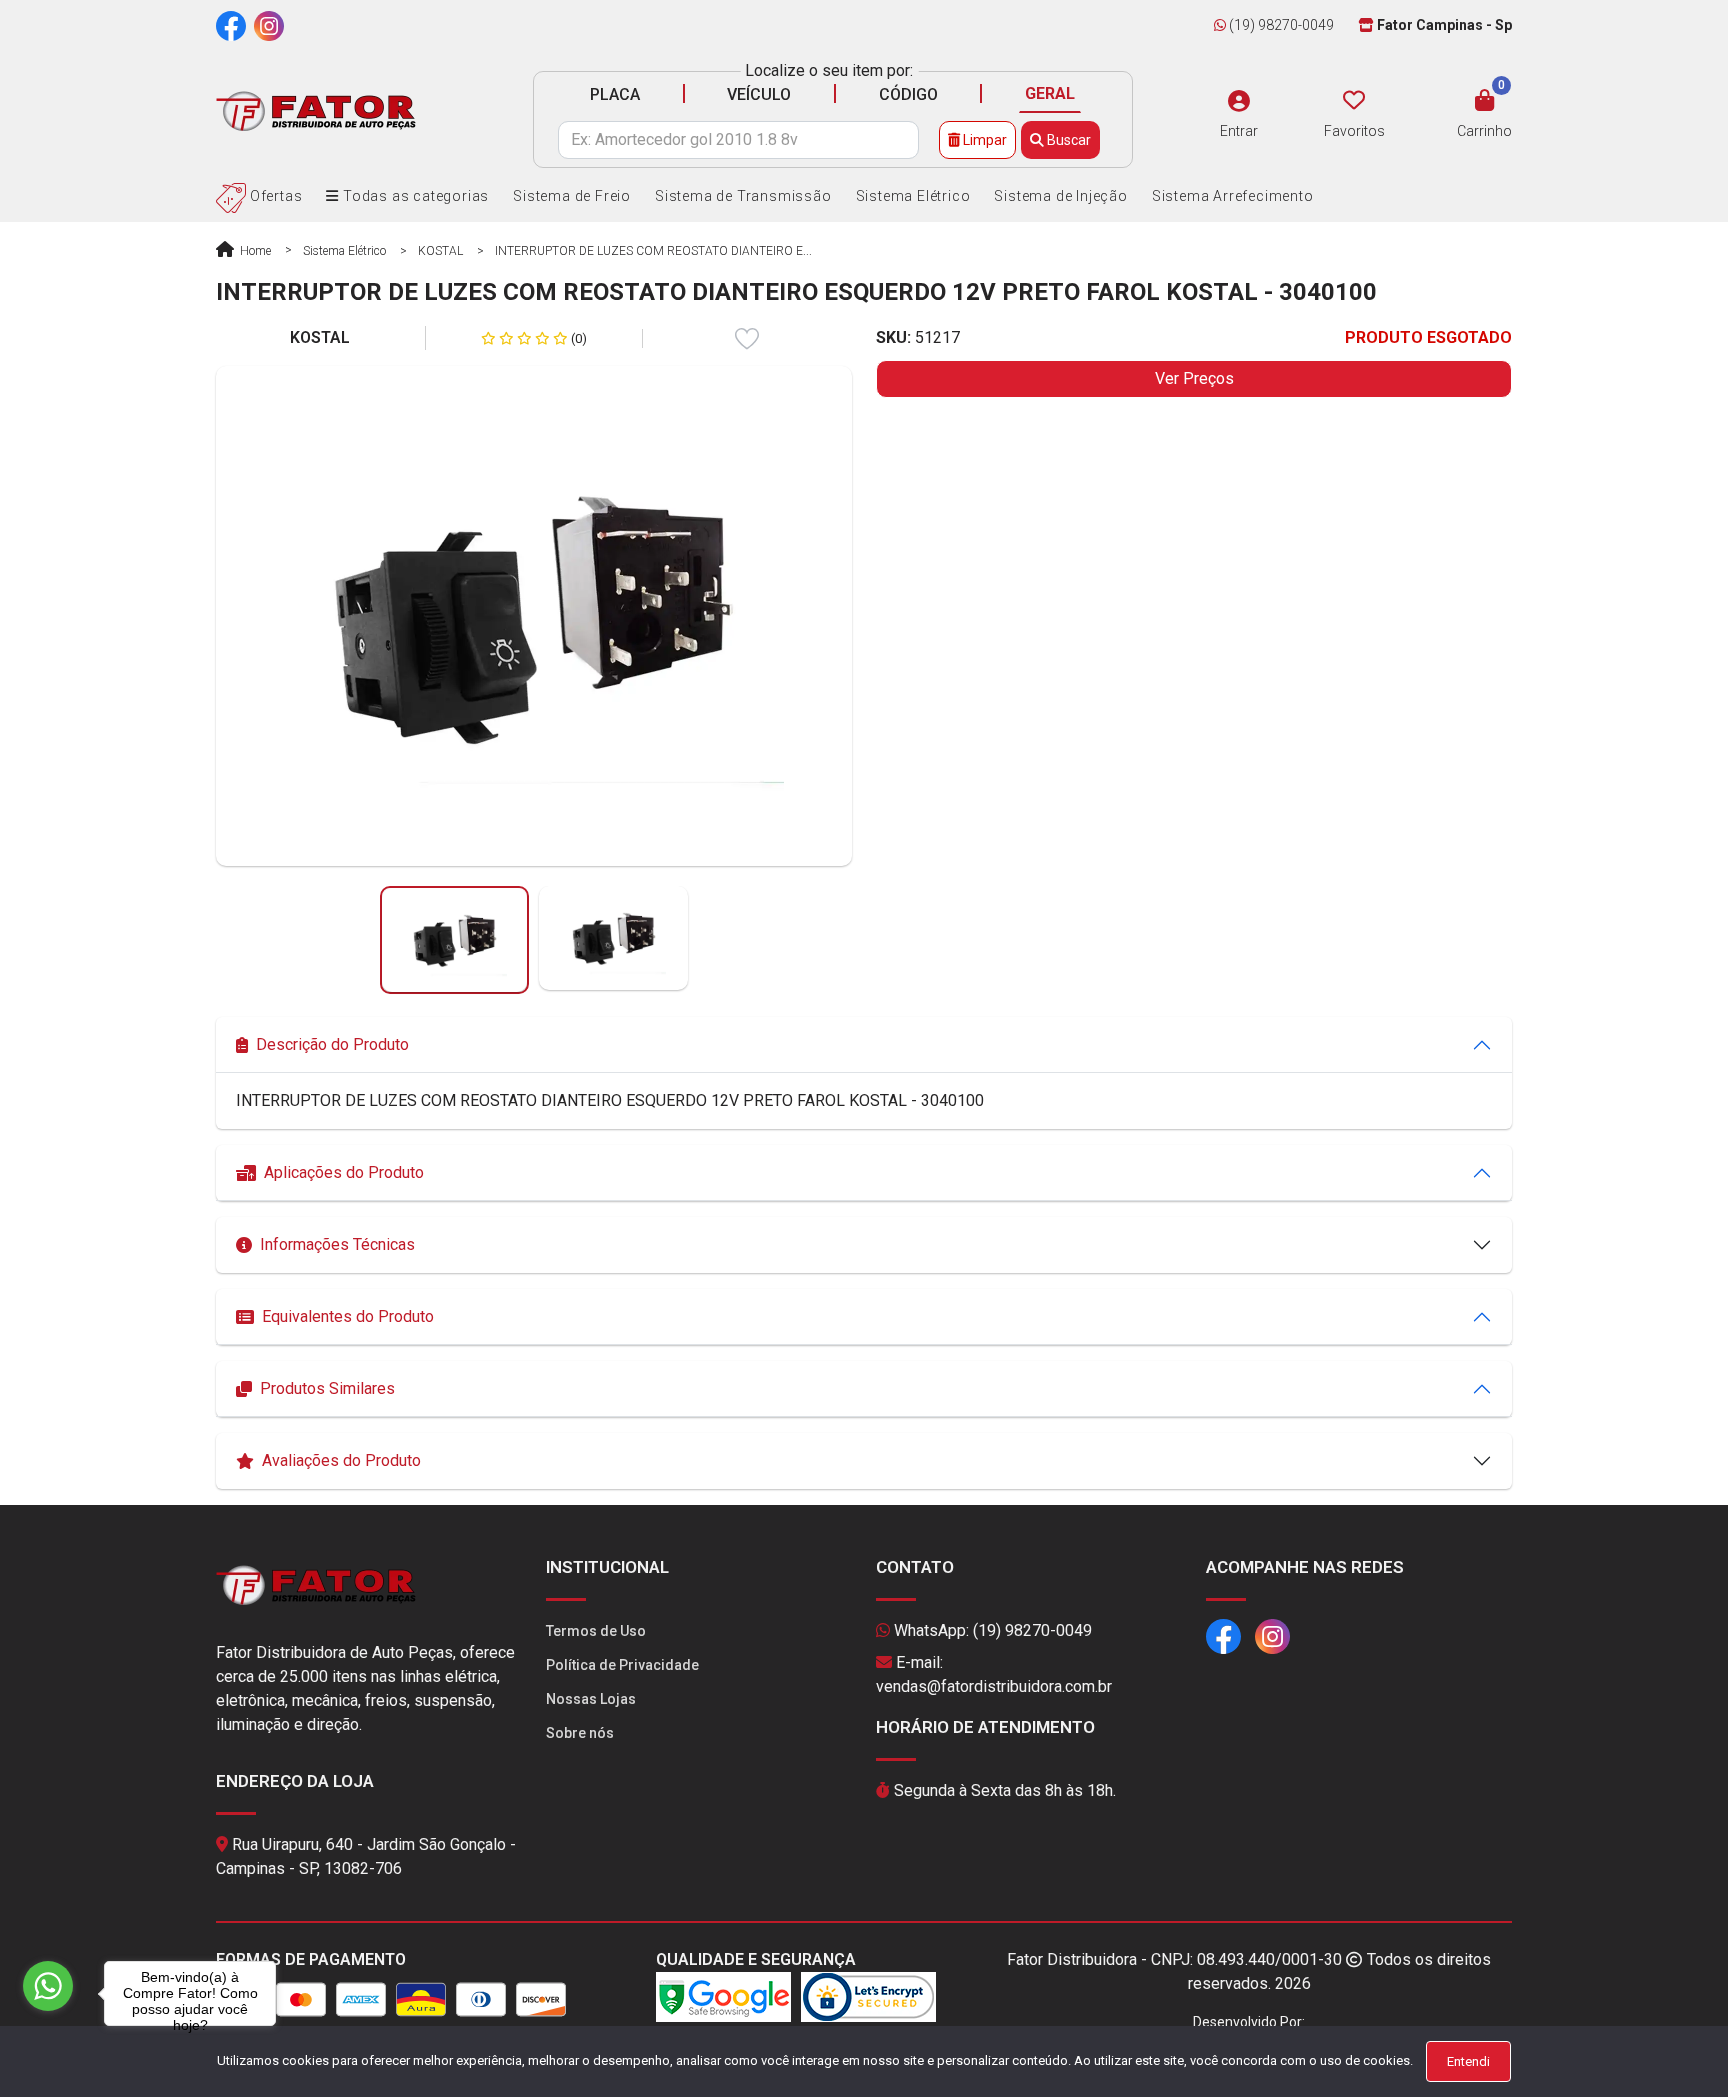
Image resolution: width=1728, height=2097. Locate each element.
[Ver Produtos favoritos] (1354, 101)
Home (254, 251)
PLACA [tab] (615, 94)
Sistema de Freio (572, 196)
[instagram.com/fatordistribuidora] (269, 25)
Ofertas (274, 196)
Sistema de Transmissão (743, 196)
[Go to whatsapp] (48, 1986)
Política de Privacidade (622, 1665)
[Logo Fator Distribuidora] (316, 110)
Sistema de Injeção (1060, 196)
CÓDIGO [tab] (908, 94)
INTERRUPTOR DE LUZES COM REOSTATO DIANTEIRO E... (653, 251)
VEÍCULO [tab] (759, 94)
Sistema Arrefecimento (1233, 196)
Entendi (1468, 2061)
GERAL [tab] (1050, 93)
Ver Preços (1194, 378)
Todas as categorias (414, 196)
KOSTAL (440, 251)
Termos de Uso (596, 1631)
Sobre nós (580, 1733)
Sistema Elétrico (913, 196)
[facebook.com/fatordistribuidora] (231, 25)
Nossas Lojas (591, 1699)
